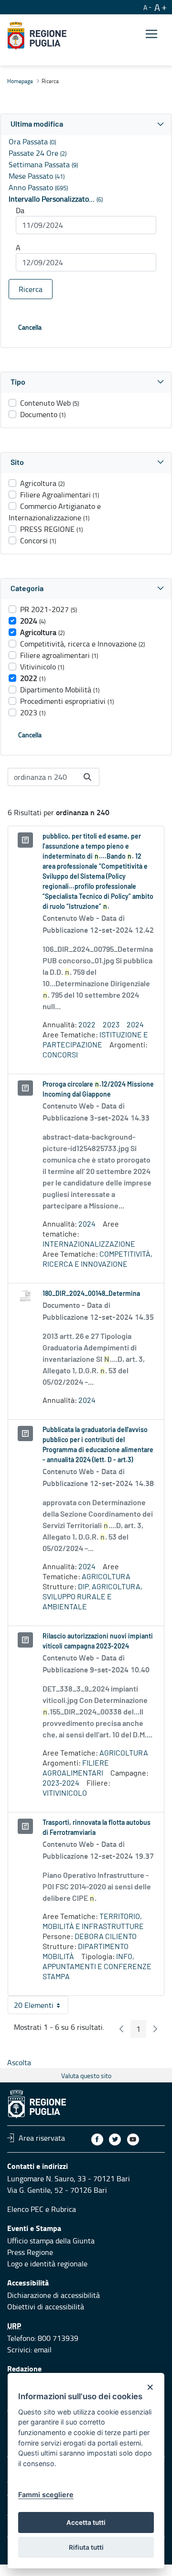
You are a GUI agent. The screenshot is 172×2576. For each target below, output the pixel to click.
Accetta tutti (86, 2522)
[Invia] (87, 777)
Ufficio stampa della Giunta (51, 2241)
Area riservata (42, 2138)
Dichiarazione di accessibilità (54, 2295)
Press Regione (30, 2252)
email (43, 2350)
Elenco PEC (25, 2209)
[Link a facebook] (97, 2139)
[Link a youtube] (133, 2139)
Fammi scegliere (46, 2495)
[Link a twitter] (115, 2139)
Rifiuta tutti (86, 2547)
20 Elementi (41, 2007)
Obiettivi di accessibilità (46, 2307)
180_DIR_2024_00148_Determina (91, 1294)
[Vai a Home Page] (37, 36)
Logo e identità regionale (47, 2263)
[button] (86, 124)
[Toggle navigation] (151, 34)
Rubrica (64, 2209)
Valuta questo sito (86, 2075)
